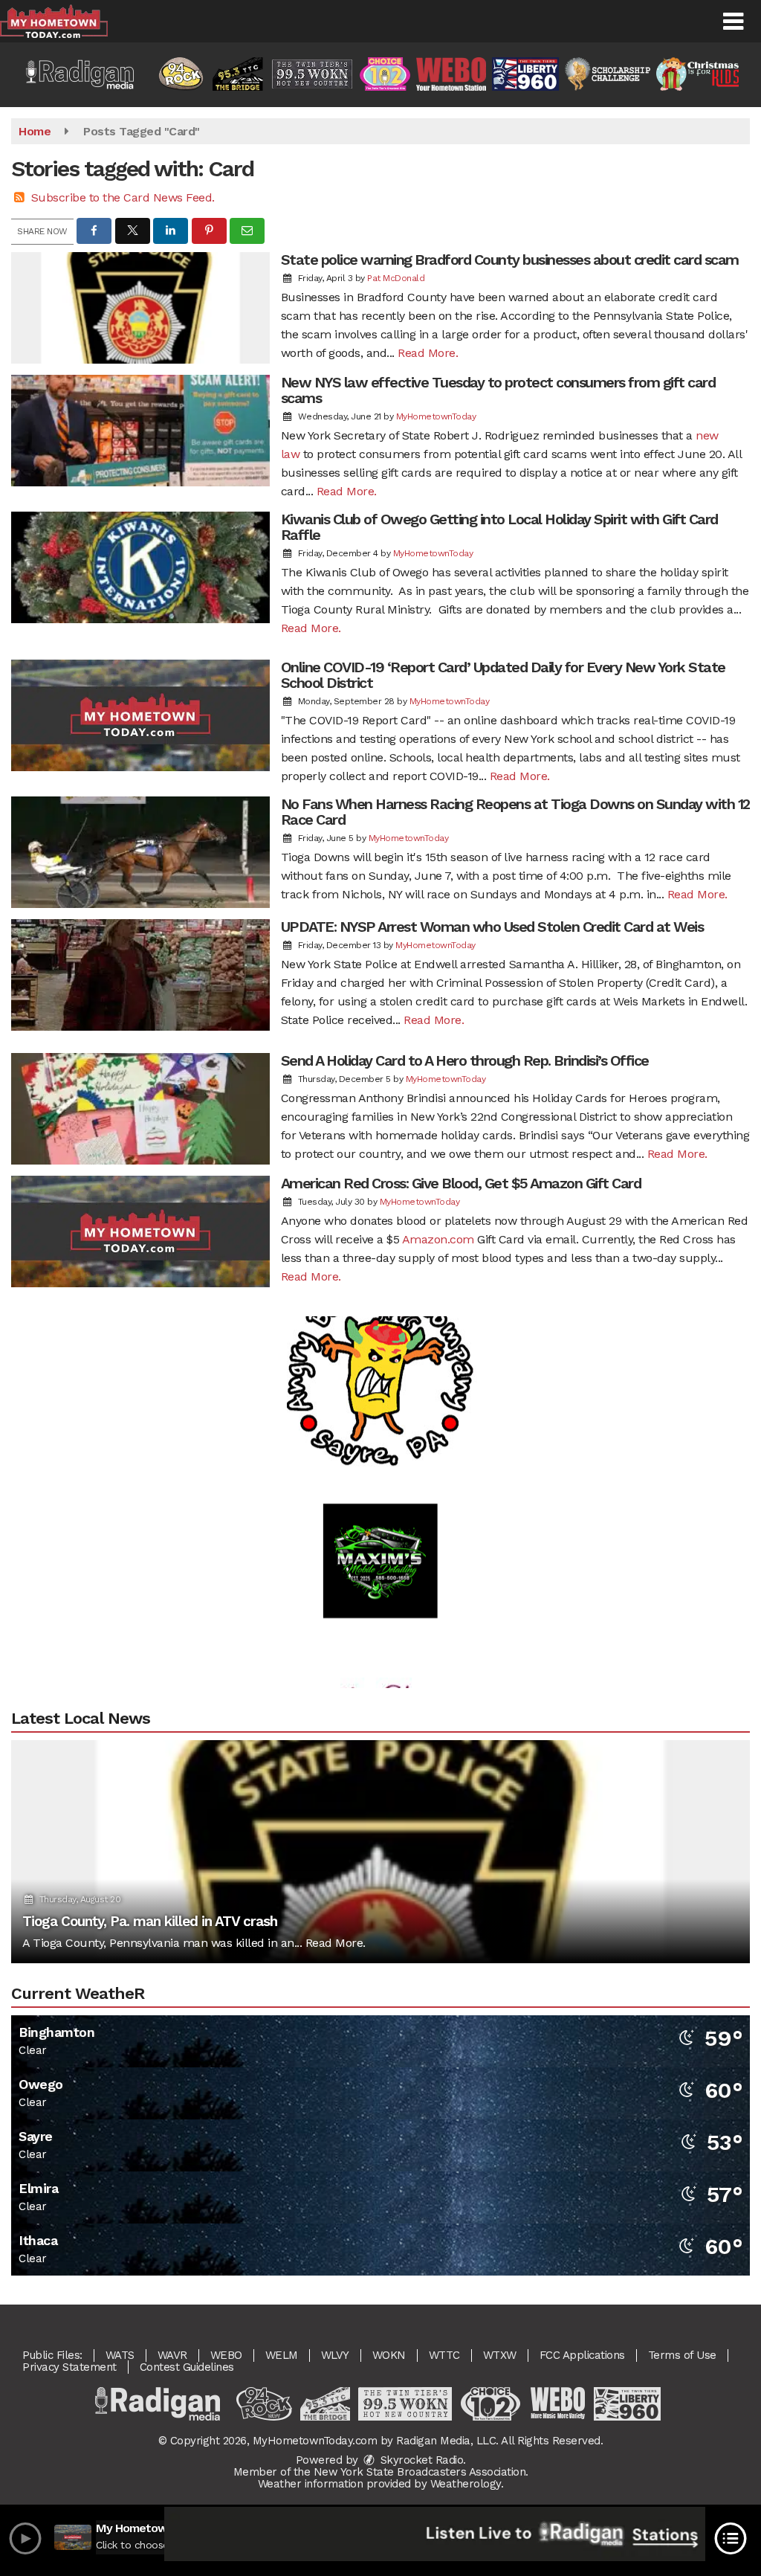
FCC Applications (582, 2355)
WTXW (500, 2355)
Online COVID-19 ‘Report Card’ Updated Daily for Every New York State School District (503, 675)
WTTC (444, 2355)
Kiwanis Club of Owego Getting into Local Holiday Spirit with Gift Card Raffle (499, 527)
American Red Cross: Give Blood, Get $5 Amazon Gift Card (461, 1183)
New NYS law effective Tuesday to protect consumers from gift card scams (498, 390)
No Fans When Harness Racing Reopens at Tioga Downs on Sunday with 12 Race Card (515, 812)
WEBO (226, 2355)
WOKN (389, 2355)
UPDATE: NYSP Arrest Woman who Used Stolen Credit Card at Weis (492, 927)
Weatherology (466, 2484)
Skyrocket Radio (420, 2460)
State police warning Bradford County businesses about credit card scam (510, 260)
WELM (282, 2355)
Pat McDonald (396, 278)
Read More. (428, 353)
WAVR (172, 2355)
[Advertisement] (380, 1321)
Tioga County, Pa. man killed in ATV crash (150, 1921)
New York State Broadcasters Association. (421, 2472)
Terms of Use (682, 2355)
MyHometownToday (436, 416)
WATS (120, 2355)
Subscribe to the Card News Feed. (123, 197)
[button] (733, 22)
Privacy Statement (69, 2367)
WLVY (335, 2355)
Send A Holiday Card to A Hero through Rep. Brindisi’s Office (465, 1060)
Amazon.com (438, 1239)
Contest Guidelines (187, 2367)
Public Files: (52, 2355)
